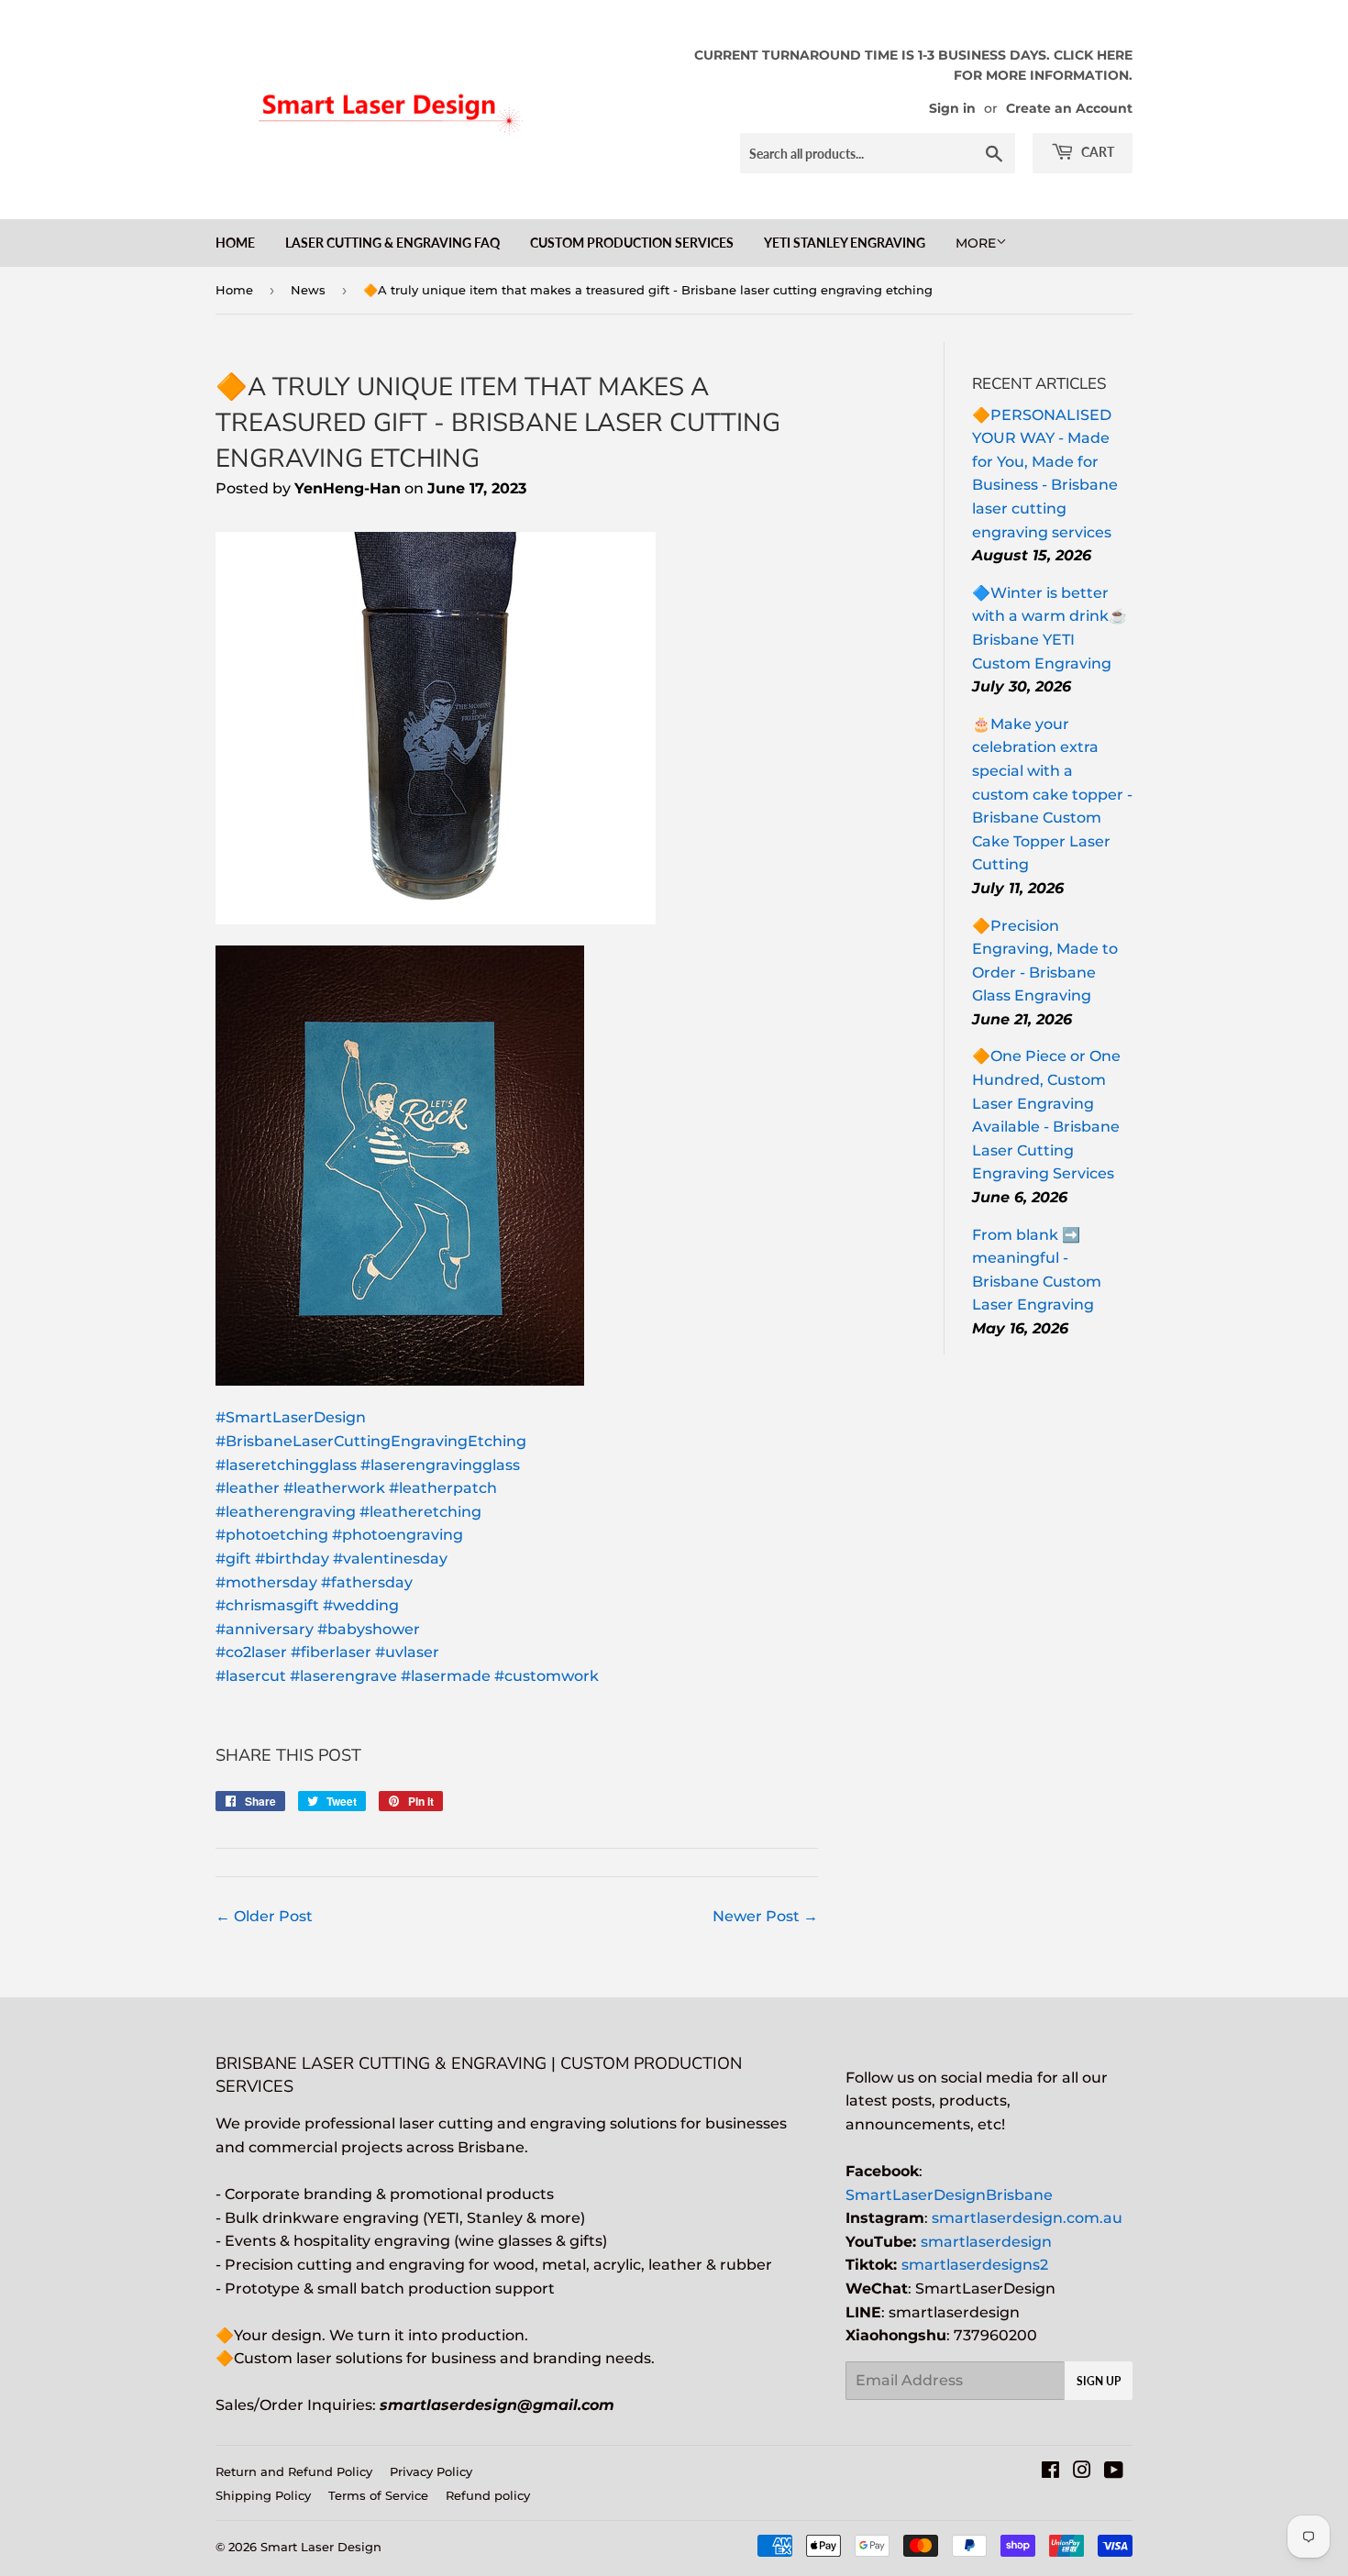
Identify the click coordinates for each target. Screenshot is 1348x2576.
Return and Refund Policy (294, 2471)
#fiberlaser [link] (331, 1652)
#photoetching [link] (272, 1535)
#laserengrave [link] (343, 1676)
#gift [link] (233, 1559)
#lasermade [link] (446, 1676)
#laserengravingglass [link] (440, 1465)
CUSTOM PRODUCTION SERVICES (632, 243)
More (976, 243)
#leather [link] (248, 1488)
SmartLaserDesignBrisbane (949, 2195)
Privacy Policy (431, 2471)
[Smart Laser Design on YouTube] (1114, 2472)
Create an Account (1069, 108)
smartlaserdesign (986, 2242)
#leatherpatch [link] (443, 1488)
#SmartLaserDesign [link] (291, 1417)
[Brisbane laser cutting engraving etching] (436, 919)
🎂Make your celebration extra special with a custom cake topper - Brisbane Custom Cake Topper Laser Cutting (1052, 795)
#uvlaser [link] (407, 1652)
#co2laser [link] (251, 1652)
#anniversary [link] (265, 1629)
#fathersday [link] (367, 1582)
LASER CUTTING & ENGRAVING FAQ (392, 243)
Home (234, 290)
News (308, 290)
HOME (235, 243)
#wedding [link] (361, 1605)
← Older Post (264, 1916)
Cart (1096, 152)
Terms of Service (378, 2495)
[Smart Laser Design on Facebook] (1050, 2472)
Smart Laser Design (321, 2547)
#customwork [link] (547, 1676)
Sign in (952, 108)
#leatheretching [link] (420, 1512)
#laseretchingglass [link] (286, 1465)
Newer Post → (765, 1916)
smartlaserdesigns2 (975, 2265)
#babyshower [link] (369, 1629)
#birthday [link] (292, 1559)
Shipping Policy (263, 2495)
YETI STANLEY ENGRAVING (845, 243)
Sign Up (1099, 2381)
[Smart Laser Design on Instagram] (1082, 2472)
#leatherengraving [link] (286, 1512)
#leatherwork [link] (334, 1488)
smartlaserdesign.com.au (1027, 2218)
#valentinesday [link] (390, 1559)
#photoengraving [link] (398, 1535)
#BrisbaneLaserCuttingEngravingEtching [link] (371, 1441)
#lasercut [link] (251, 1676)
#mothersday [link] (266, 1582)
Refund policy (488, 2495)
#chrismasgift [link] (267, 1605)
